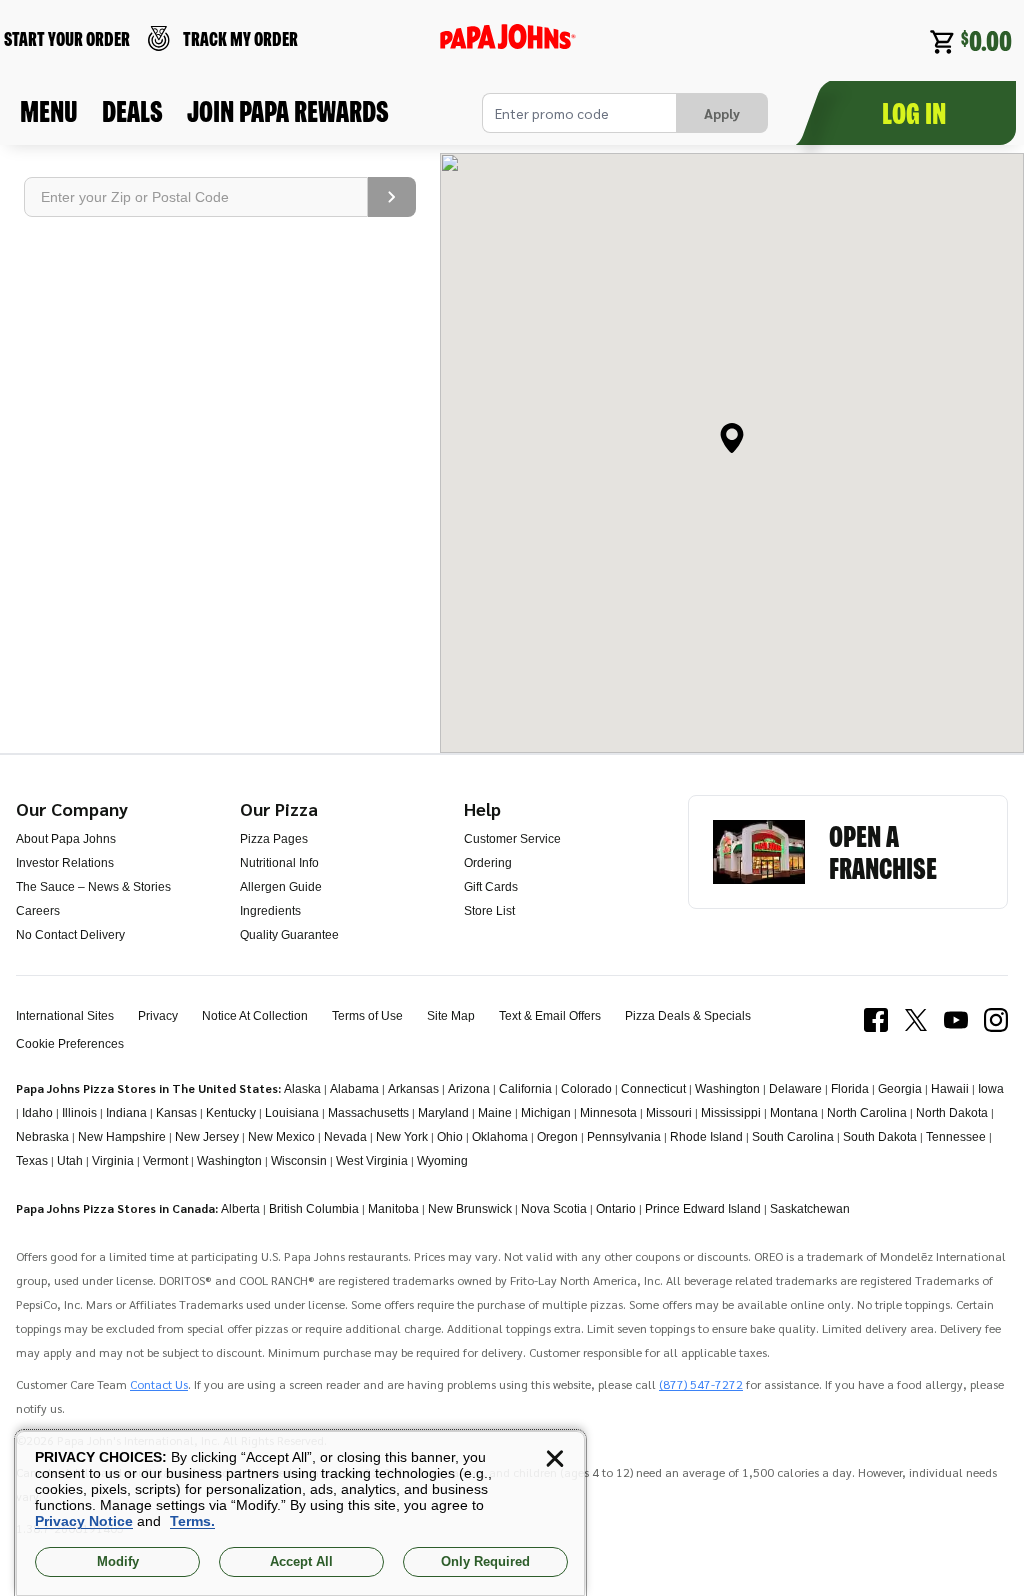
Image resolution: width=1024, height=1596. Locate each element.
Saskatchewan (810, 1209)
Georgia (900, 1089)
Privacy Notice (84, 1521)
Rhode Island (706, 1137)
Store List (489, 911)
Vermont (165, 1161)
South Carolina (793, 1137)
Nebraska (42, 1137)
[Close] (555, 1459)
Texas (32, 1161)
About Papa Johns (66, 839)
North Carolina (867, 1113)
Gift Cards (491, 887)
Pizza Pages (274, 839)
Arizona (469, 1089)
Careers (38, 911)
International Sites (65, 1016)
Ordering (488, 863)
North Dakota (952, 1113)
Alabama (354, 1089)
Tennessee (956, 1137)
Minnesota (608, 1113)
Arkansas (413, 1089)
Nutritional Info (279, 863)
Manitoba (393, 1209)
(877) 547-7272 (701, 1384)
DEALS (132, 111)
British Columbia (314, 1209)
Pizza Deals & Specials (688, 1016)
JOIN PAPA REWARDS (288, 111)
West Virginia (372, 1161)
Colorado (586, 1089)
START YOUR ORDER (67, 38)
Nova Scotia (554, 1209)
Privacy (158, 1016)
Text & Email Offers (550, 1016)
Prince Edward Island (703, 1209)
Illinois (79, 1113)
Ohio (450, 1137)
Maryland (443, 1113)
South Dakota (880, 1137)
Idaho (37, 1113)
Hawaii (950, 1089)
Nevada (345, 1137)
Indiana (126, 1113)
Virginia (113, 1161)
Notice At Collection (255, 1016)
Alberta (240, 1209)
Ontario (616, 1209)
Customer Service (512, 839)
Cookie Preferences (70, 1044)
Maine (495, 1113)
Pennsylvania (624, 1137)
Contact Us (159, 1384)
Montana (794, 1113)
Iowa (991, 1089)
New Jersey (207, 1137)
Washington (727, 1089)
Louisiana (292, 1113)
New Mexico (281, 1137)
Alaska (302, 1089)
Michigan (546, 1113)
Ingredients (270, 911)
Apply (722, 113)
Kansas (176, 1113)
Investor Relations (65, 863)
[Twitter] (916, 1030)
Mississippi (731, 1113)
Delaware (795, 1089)
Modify (118, 1561)
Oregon (557, 1137)
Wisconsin (299, 1161)
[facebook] (876, 1030)
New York (402, 1137)
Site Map (451, 1016)
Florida (850, 1089)
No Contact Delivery (70, 935)
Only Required (485, 1561)
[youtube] (956, 1030)
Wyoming (442, 1161)
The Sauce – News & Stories (93, 887)
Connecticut (653, 1089)
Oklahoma (500, 1137)
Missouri (669, 1113)
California (525, 1089)
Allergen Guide (281, 887)
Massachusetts (368, 1113)
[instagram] (996, 1030)
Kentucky (231, 1113)
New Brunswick (470, 1209)
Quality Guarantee (289, 935)
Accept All (301, 1561)
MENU (49, 111)
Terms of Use (367, 1016)
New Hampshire (122, 1137)
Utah (70, 1161)
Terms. (192, 1521)
